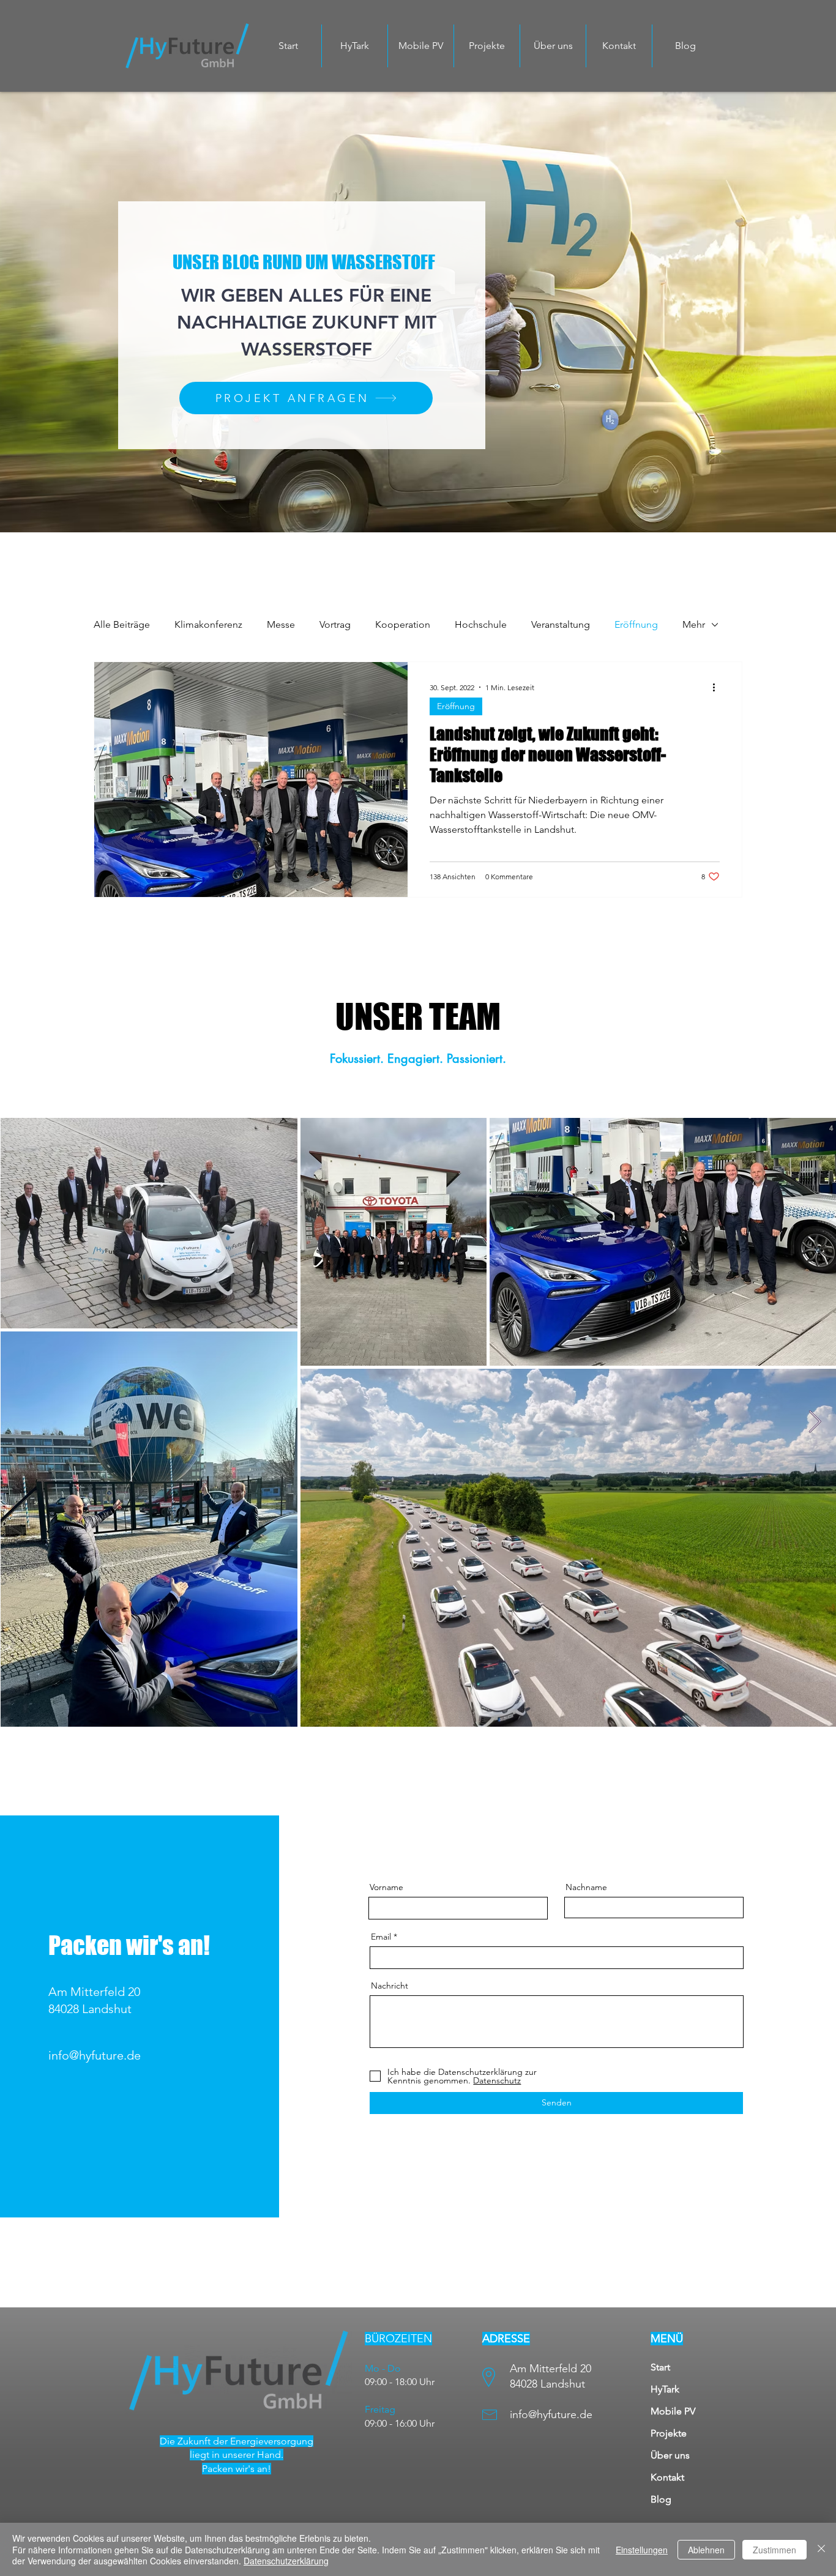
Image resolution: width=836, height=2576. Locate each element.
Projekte (669, 2433)
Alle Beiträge (122, 624)
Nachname (586, 1887)
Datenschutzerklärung (286, 2561)
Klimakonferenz (208, 624)
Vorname (386, 1887)
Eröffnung (636, 624)
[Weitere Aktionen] (718, 687)
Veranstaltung (561, 624)
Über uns (670, 2455)
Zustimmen (774, 2550)
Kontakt (667, 2477)
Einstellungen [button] (642, 2550)
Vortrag (335, 624)
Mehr (694, 624)
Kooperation (403, 624)
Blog (661, 2499)
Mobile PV (673, 2411)
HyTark (665, 2389)
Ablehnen (706, 2550)
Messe (281, 624)
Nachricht (390, 1986)
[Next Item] (815, 1422)
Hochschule (481, 624)
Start (660, 2367)
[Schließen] (821, 2549)
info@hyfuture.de (95, 2055)
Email (381, 1937)
